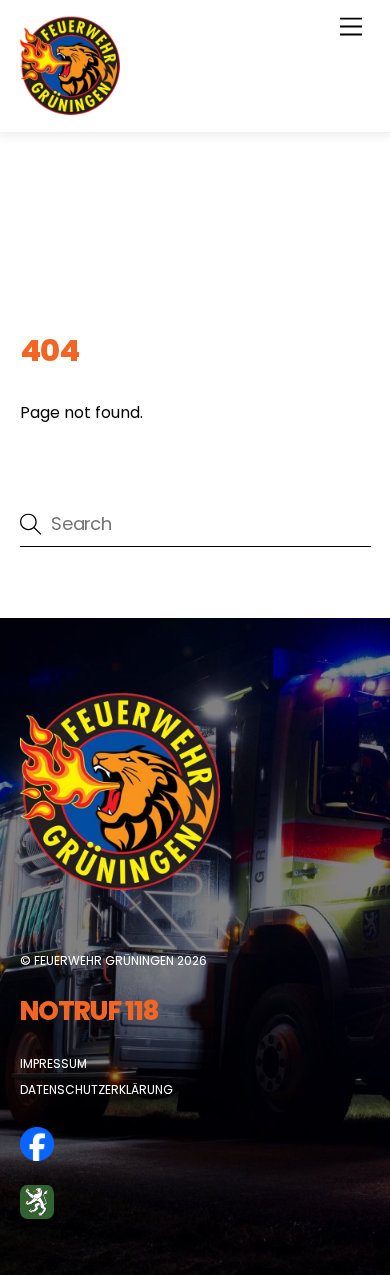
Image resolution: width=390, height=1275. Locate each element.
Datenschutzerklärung (96, 1089)
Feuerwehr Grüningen (104, 960)
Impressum (53, 1063)
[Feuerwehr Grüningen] (70, 106)
